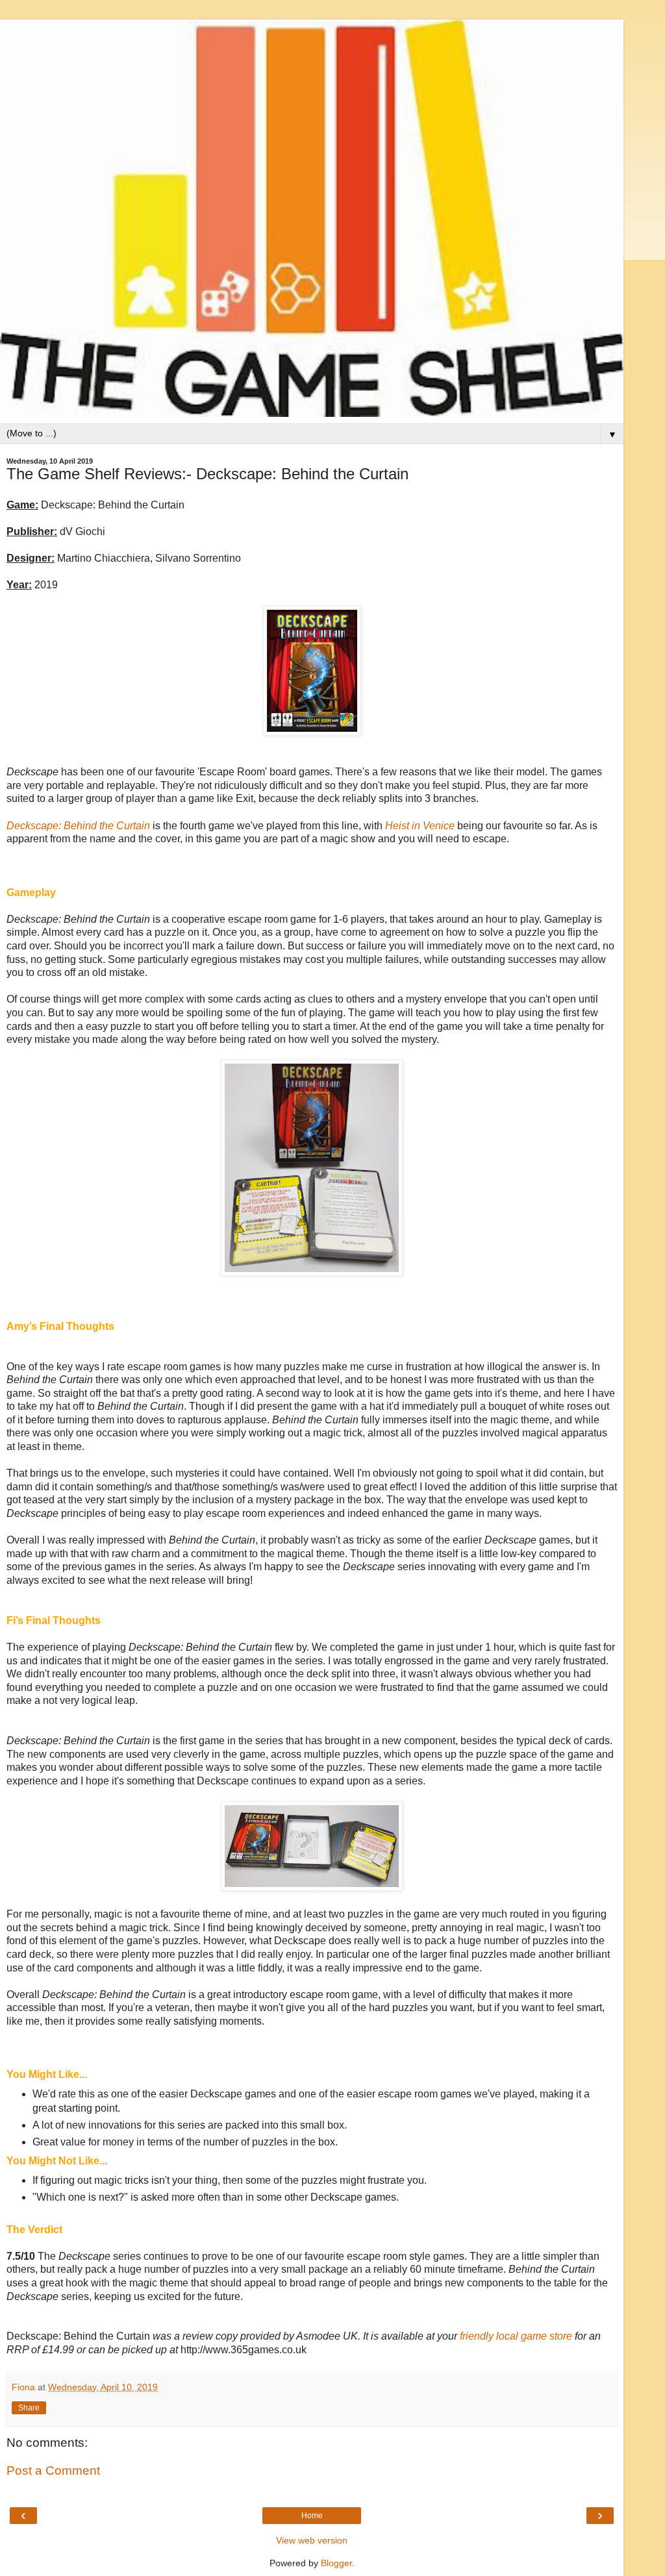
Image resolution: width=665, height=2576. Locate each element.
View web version (312, 2540)
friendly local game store (516, 2336)
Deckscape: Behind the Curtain (78, 826)
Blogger (336, 2563)
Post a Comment (53, 2470)
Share (29, 2408)
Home (312, 2516)
